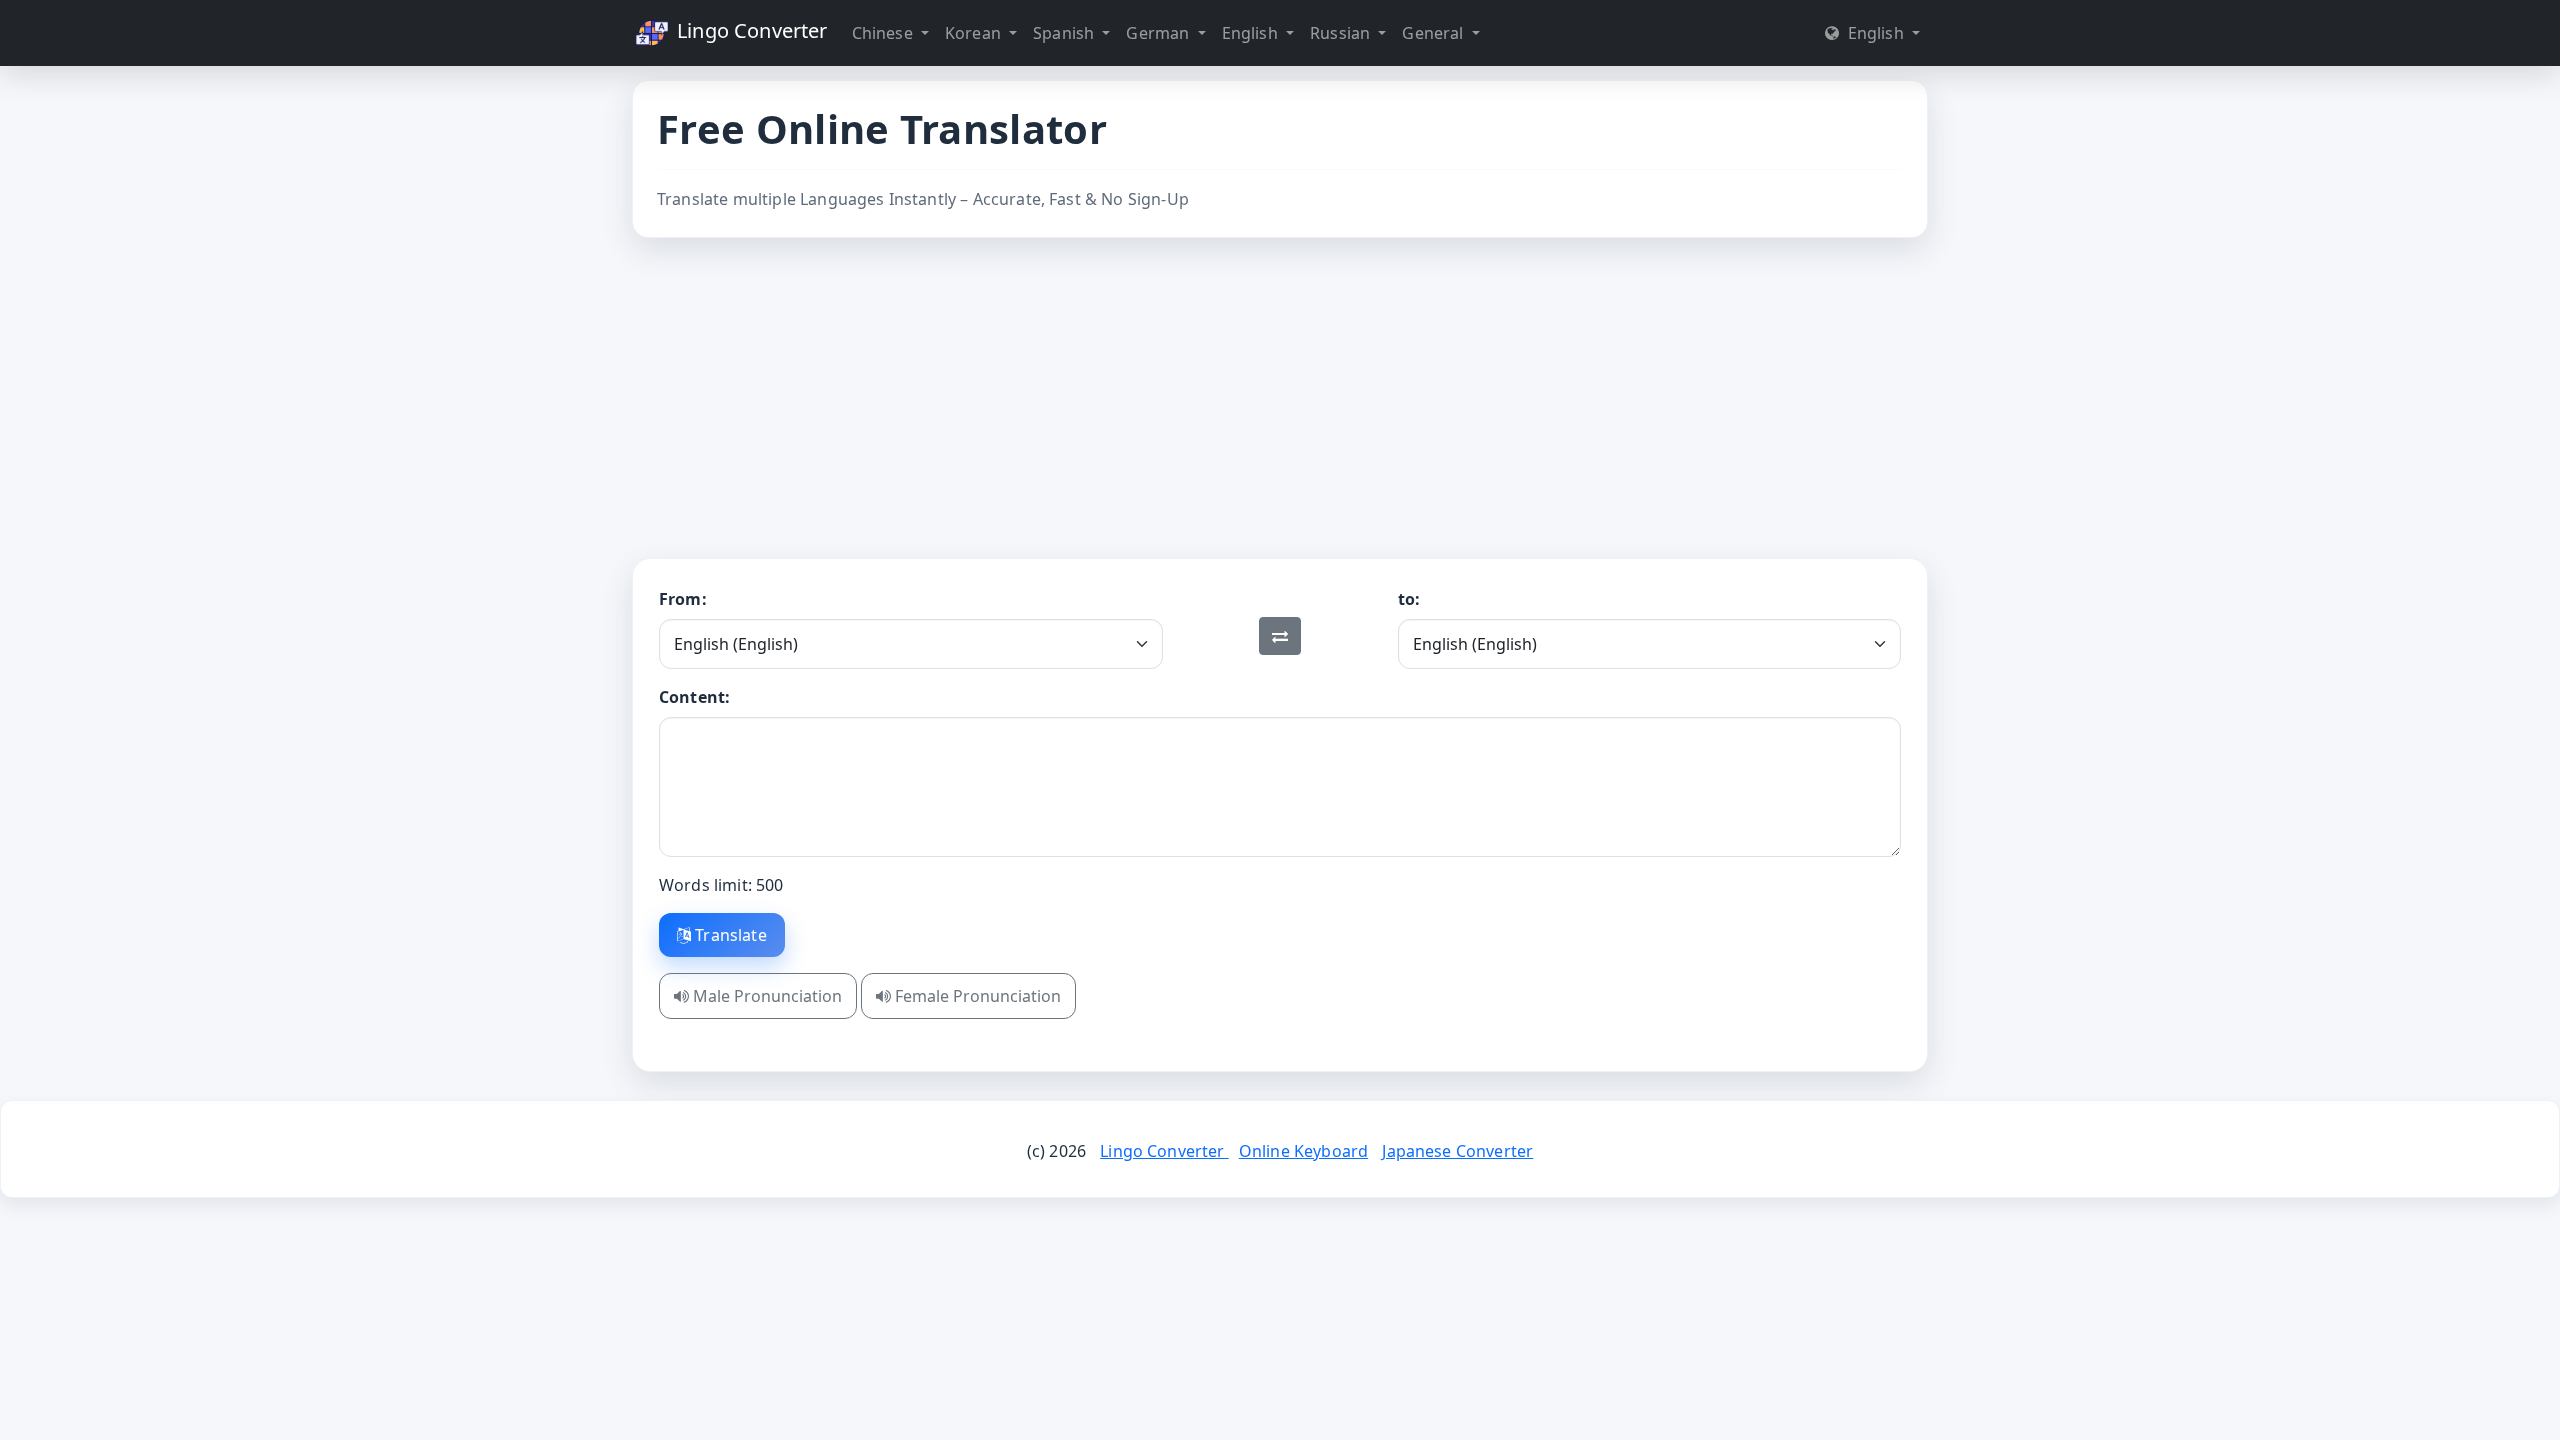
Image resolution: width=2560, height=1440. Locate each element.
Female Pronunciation (976, 996)
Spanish (1065, 33)
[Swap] (1280, 636)
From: (683, 599)
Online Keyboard (1303, 1151)
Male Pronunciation (765, 996)
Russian (1342, 33)
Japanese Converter (1457, 1151)
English (1252, 33)
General (1434, 33)
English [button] (1875, 33)
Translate (729, 935)
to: (1409, 599)
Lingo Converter (750, 30)
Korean (975, 33)
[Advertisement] (1280, 398)
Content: (694, 697)
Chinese (884, 33)
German (1159, 33)
